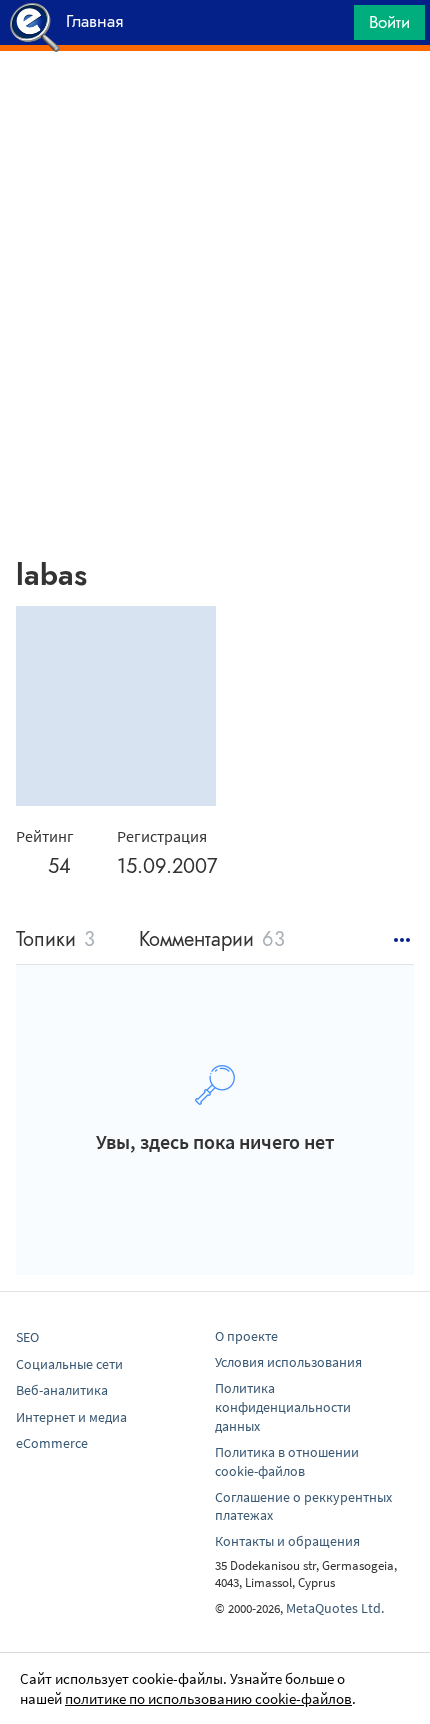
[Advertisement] (215, 101)
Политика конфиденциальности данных (283, 1407)
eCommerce (52, 1443)
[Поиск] (332, 27)
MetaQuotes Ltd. (335, 1608)
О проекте (246, 1336)
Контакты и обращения (287, 1541)
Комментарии (212, 940)
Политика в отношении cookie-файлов (287, 1461)
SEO (27, 1337)
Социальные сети (69, 1364)
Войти (389, 22)
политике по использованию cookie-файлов (208, 1698)
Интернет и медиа (71, 1417)
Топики (55, 940)
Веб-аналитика (62, 1390)
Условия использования (288, 1362)
